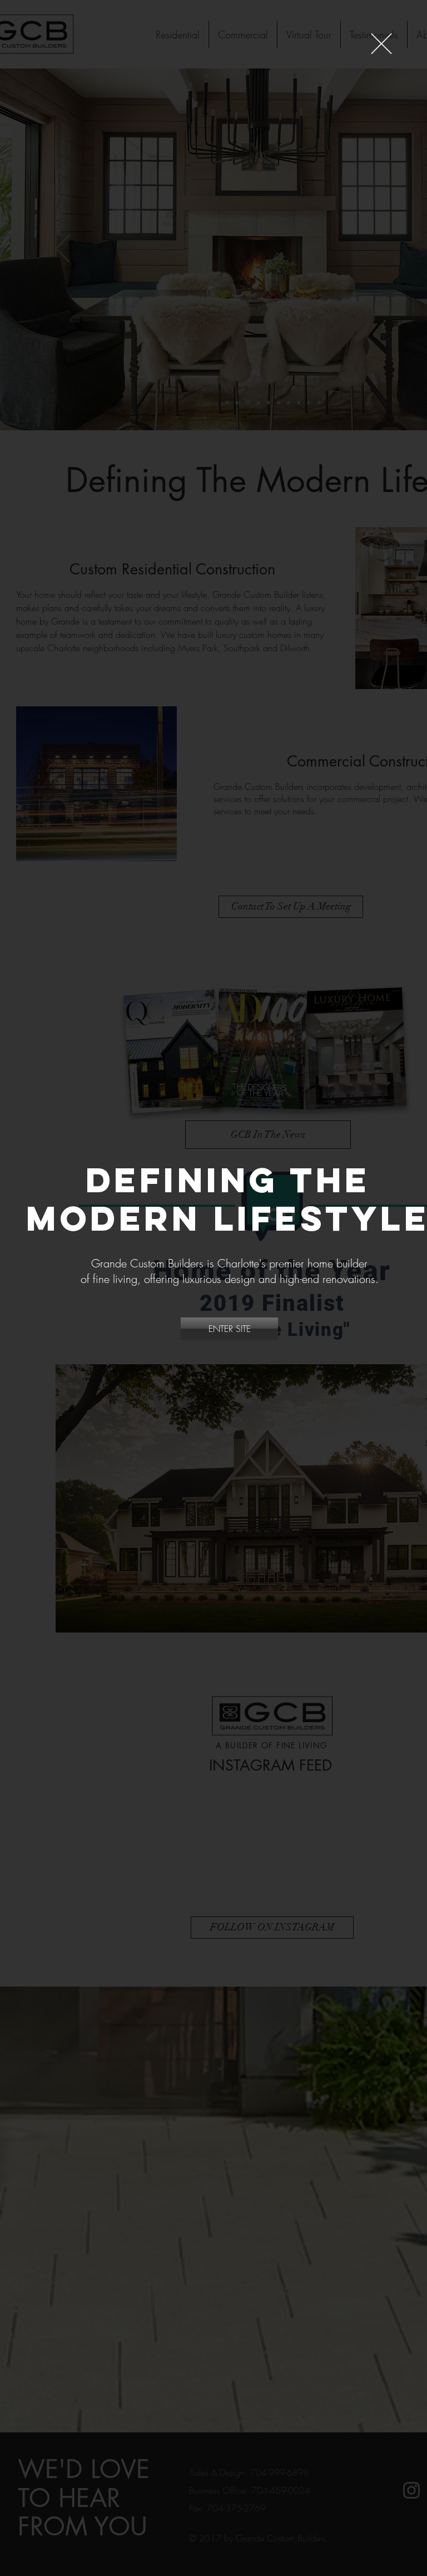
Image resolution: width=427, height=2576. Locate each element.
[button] (381, 44)
